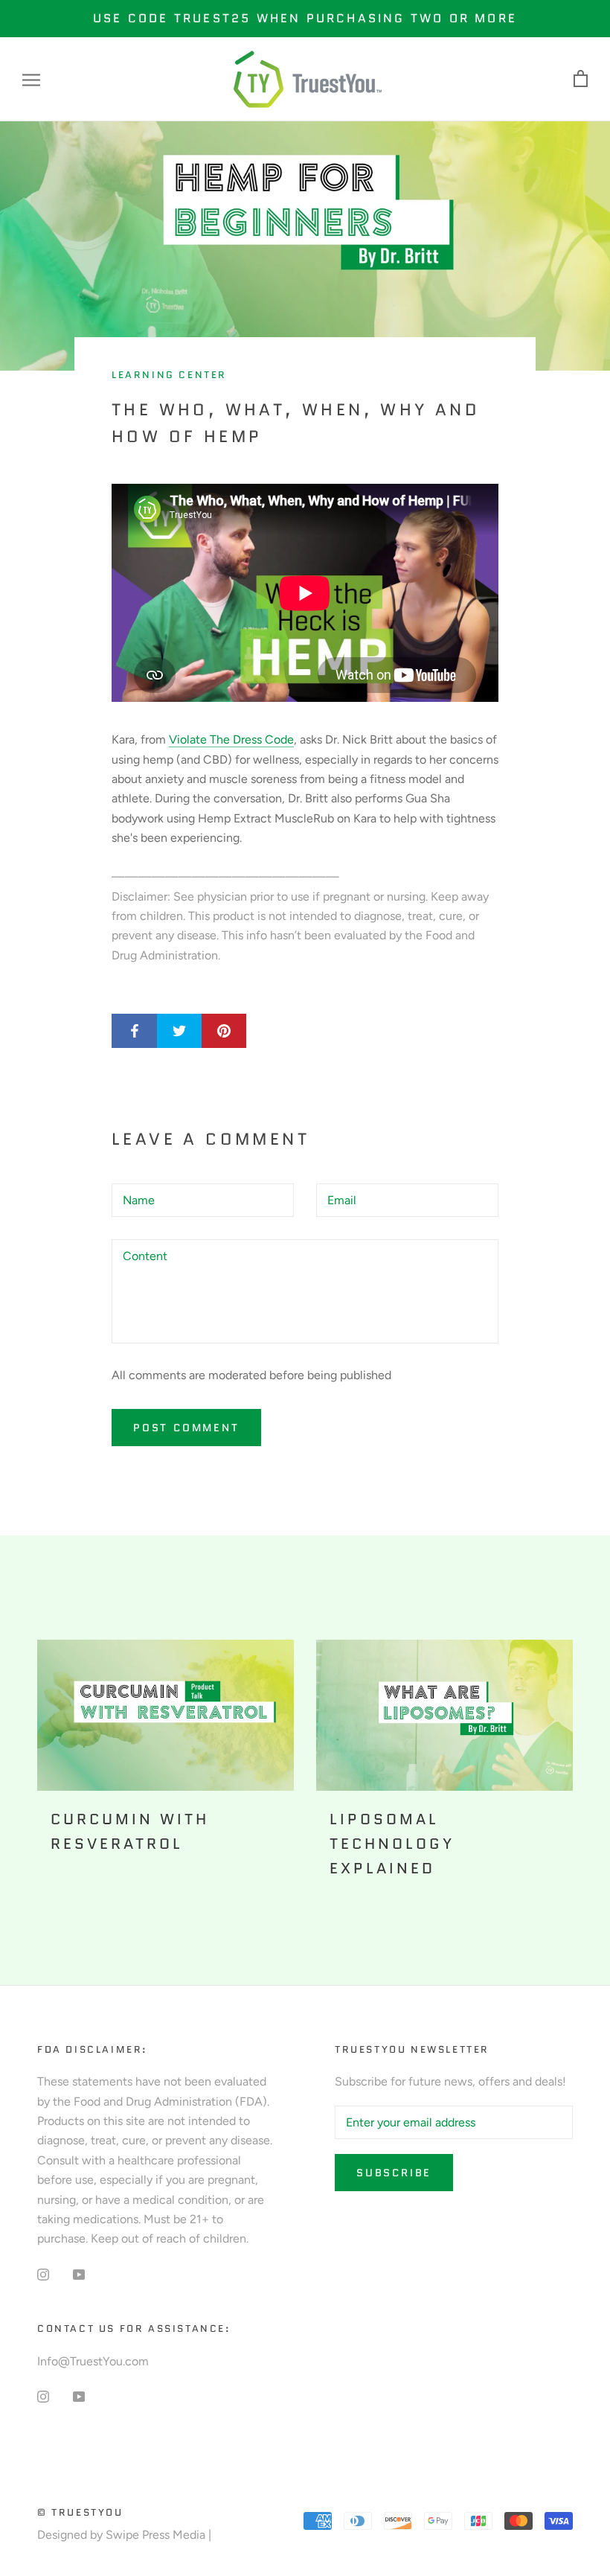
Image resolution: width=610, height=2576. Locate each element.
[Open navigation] (31, 80)
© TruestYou (80, 2512)
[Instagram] (43, 2274)
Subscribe (394, 2173)
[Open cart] (581, 79)
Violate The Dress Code (231, 739)
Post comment (186, 1428)
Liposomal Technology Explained (392, 1844)
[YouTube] (79, 2274)
